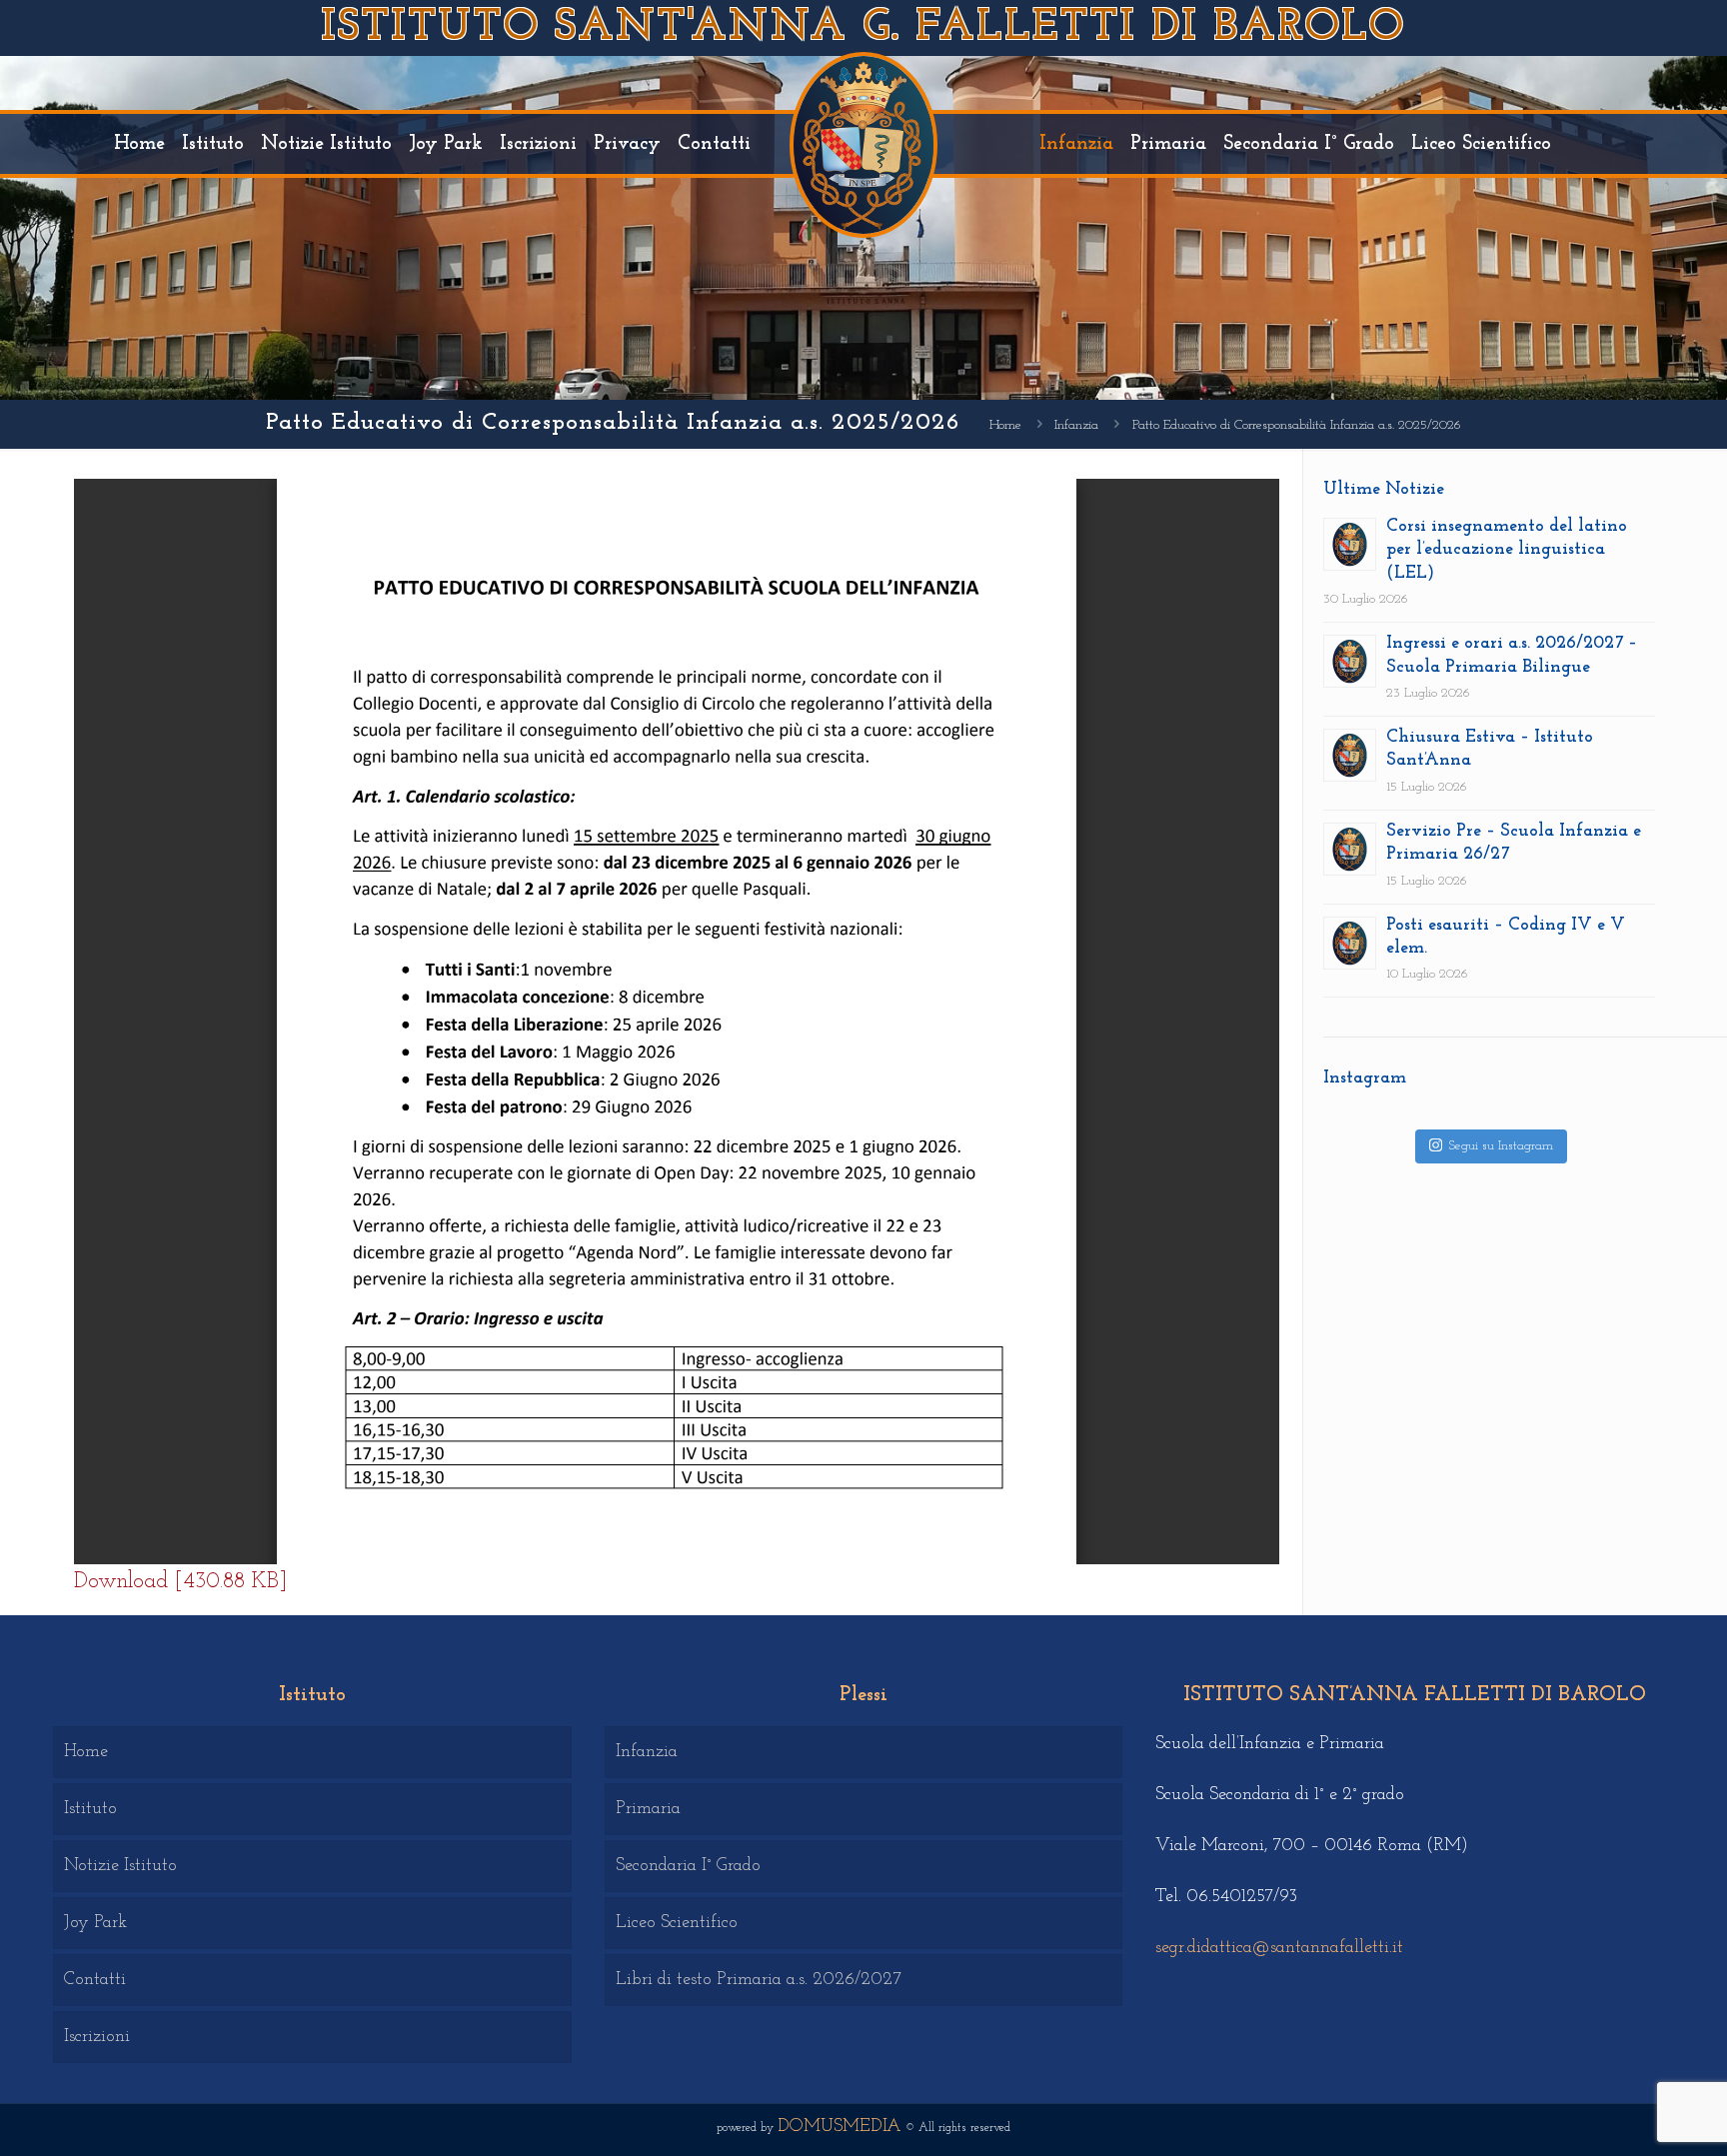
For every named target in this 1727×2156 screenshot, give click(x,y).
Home (1005, 425)
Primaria (648, 1809)
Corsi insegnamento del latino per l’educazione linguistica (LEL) (1507, 550)
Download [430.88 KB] (180, 1582)
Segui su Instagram (1501, 1146)
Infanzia (1076, 425)
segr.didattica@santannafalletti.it (1279, 1948)
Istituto (90, 1809)
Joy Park (95, 1923)
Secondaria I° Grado (688, 1866)
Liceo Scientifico (677, 1923)
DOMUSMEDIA (840, 2127)
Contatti (95, 1980)
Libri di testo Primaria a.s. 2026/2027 (759, 1980)
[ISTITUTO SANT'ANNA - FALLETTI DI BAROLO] (863, 144)
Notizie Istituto (120, 1866)
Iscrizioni (97, 2037)
